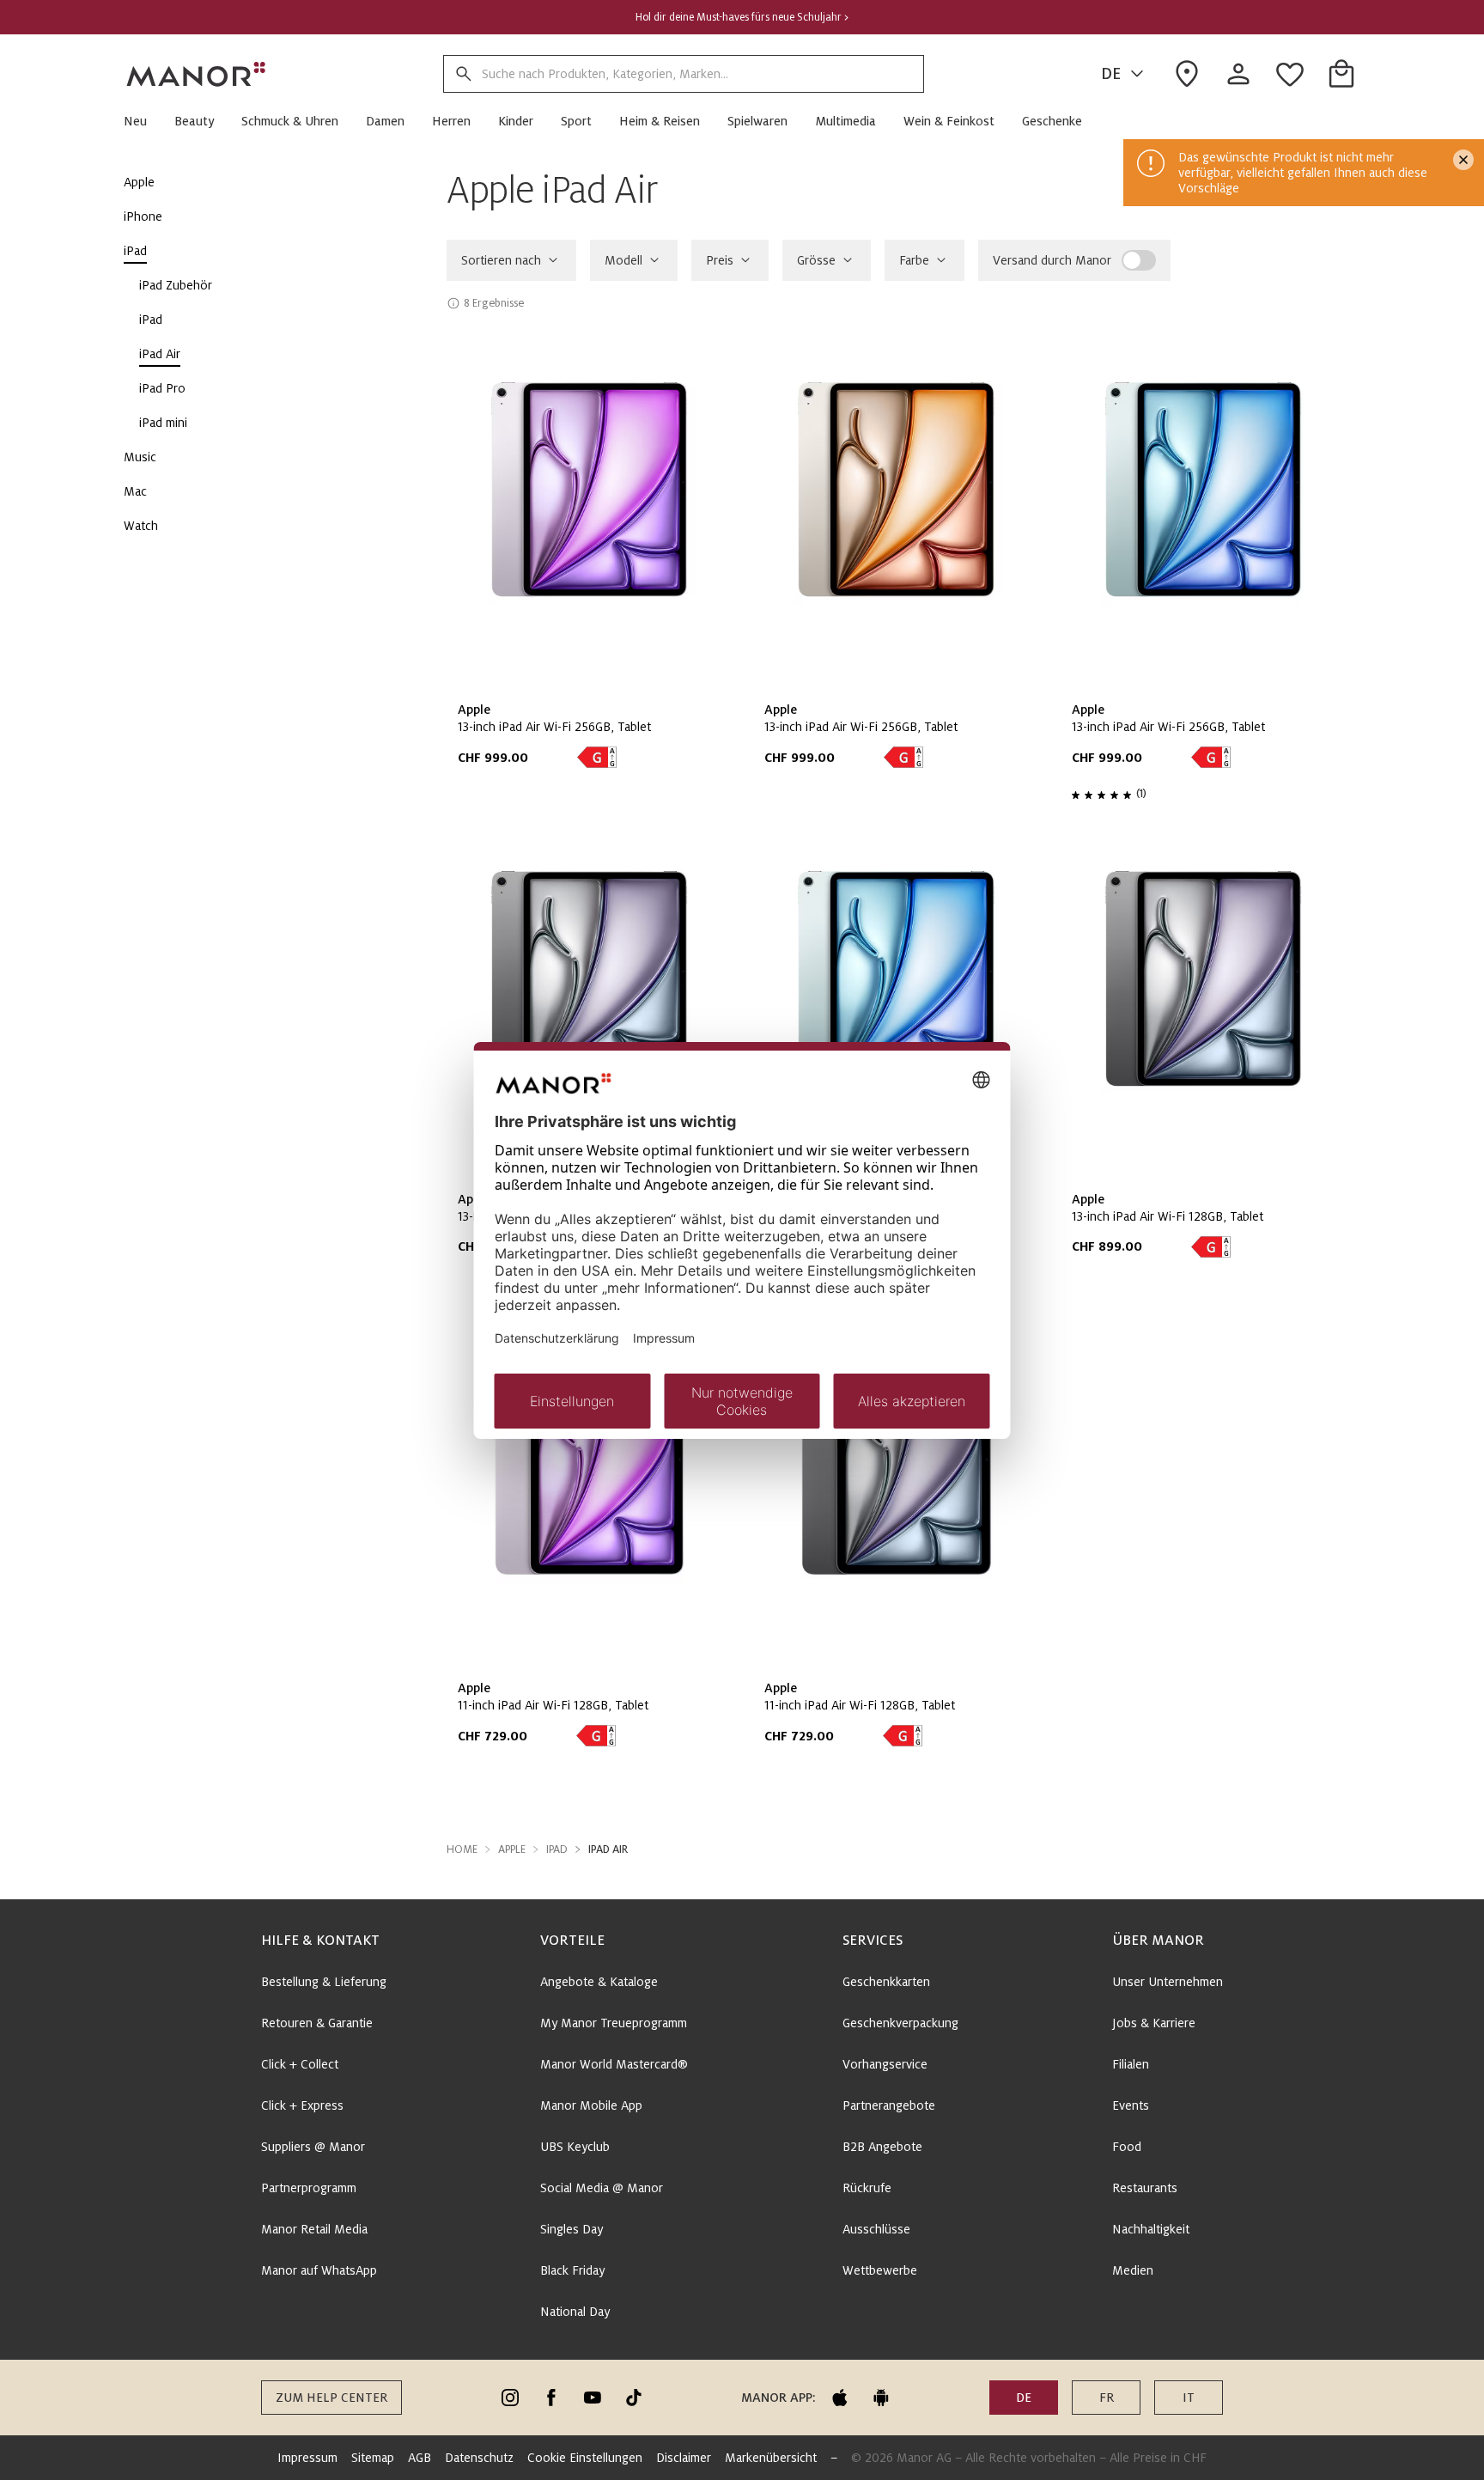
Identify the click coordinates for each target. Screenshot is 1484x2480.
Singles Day (572, 2229)
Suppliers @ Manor (313, 2147)
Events (1131, 2105)
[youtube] (593, 2398)
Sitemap (373, 2458)
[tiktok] (634, 2398)
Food (1127, 2147)
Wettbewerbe (880, 2270)
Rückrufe (867, 2188)
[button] (142, 121)
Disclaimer (684, 2458)
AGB (420, 2458)
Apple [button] (512, 1849)
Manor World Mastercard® (614, 2064)
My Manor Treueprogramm (614, 2023)
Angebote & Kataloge (599, 1982)
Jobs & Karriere (1154, 2023)
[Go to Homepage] (197, 74)
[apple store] (840, 2398)
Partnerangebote (889, 2105)
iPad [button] (557, 1849)
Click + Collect (300, 2064)
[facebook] (551, 2398)
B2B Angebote (882, 2147)
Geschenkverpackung (900, 2023)
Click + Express (302, 2105)
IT (1189, 2398)
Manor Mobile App (591, 2105)
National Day (575, 2312)
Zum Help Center (331, 2398)
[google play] (881, 2398)
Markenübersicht (771, 2458)
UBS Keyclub (575, 2147)
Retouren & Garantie (317, 2023)
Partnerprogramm (309, 2188)
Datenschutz (479, 2458)
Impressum (307, 2458)
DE (1111, 74)
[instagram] (510, 2398)
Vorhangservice (885, 2064)
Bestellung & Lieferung (324, 1982)
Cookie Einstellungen (585, 2458)
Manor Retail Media (314, 2229)
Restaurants (1145, 2188)
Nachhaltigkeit (1151, 2229)
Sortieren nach (501, 260)
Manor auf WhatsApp (319, 2270)
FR (1107, 2398)
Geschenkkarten (886, 1982)
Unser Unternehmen (1168, 1982)
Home (462, 1849)
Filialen (1131, 2064)
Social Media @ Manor (602, 2188)
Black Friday (572, 2270)
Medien (1133, 2270)
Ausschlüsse (876, 2229)
